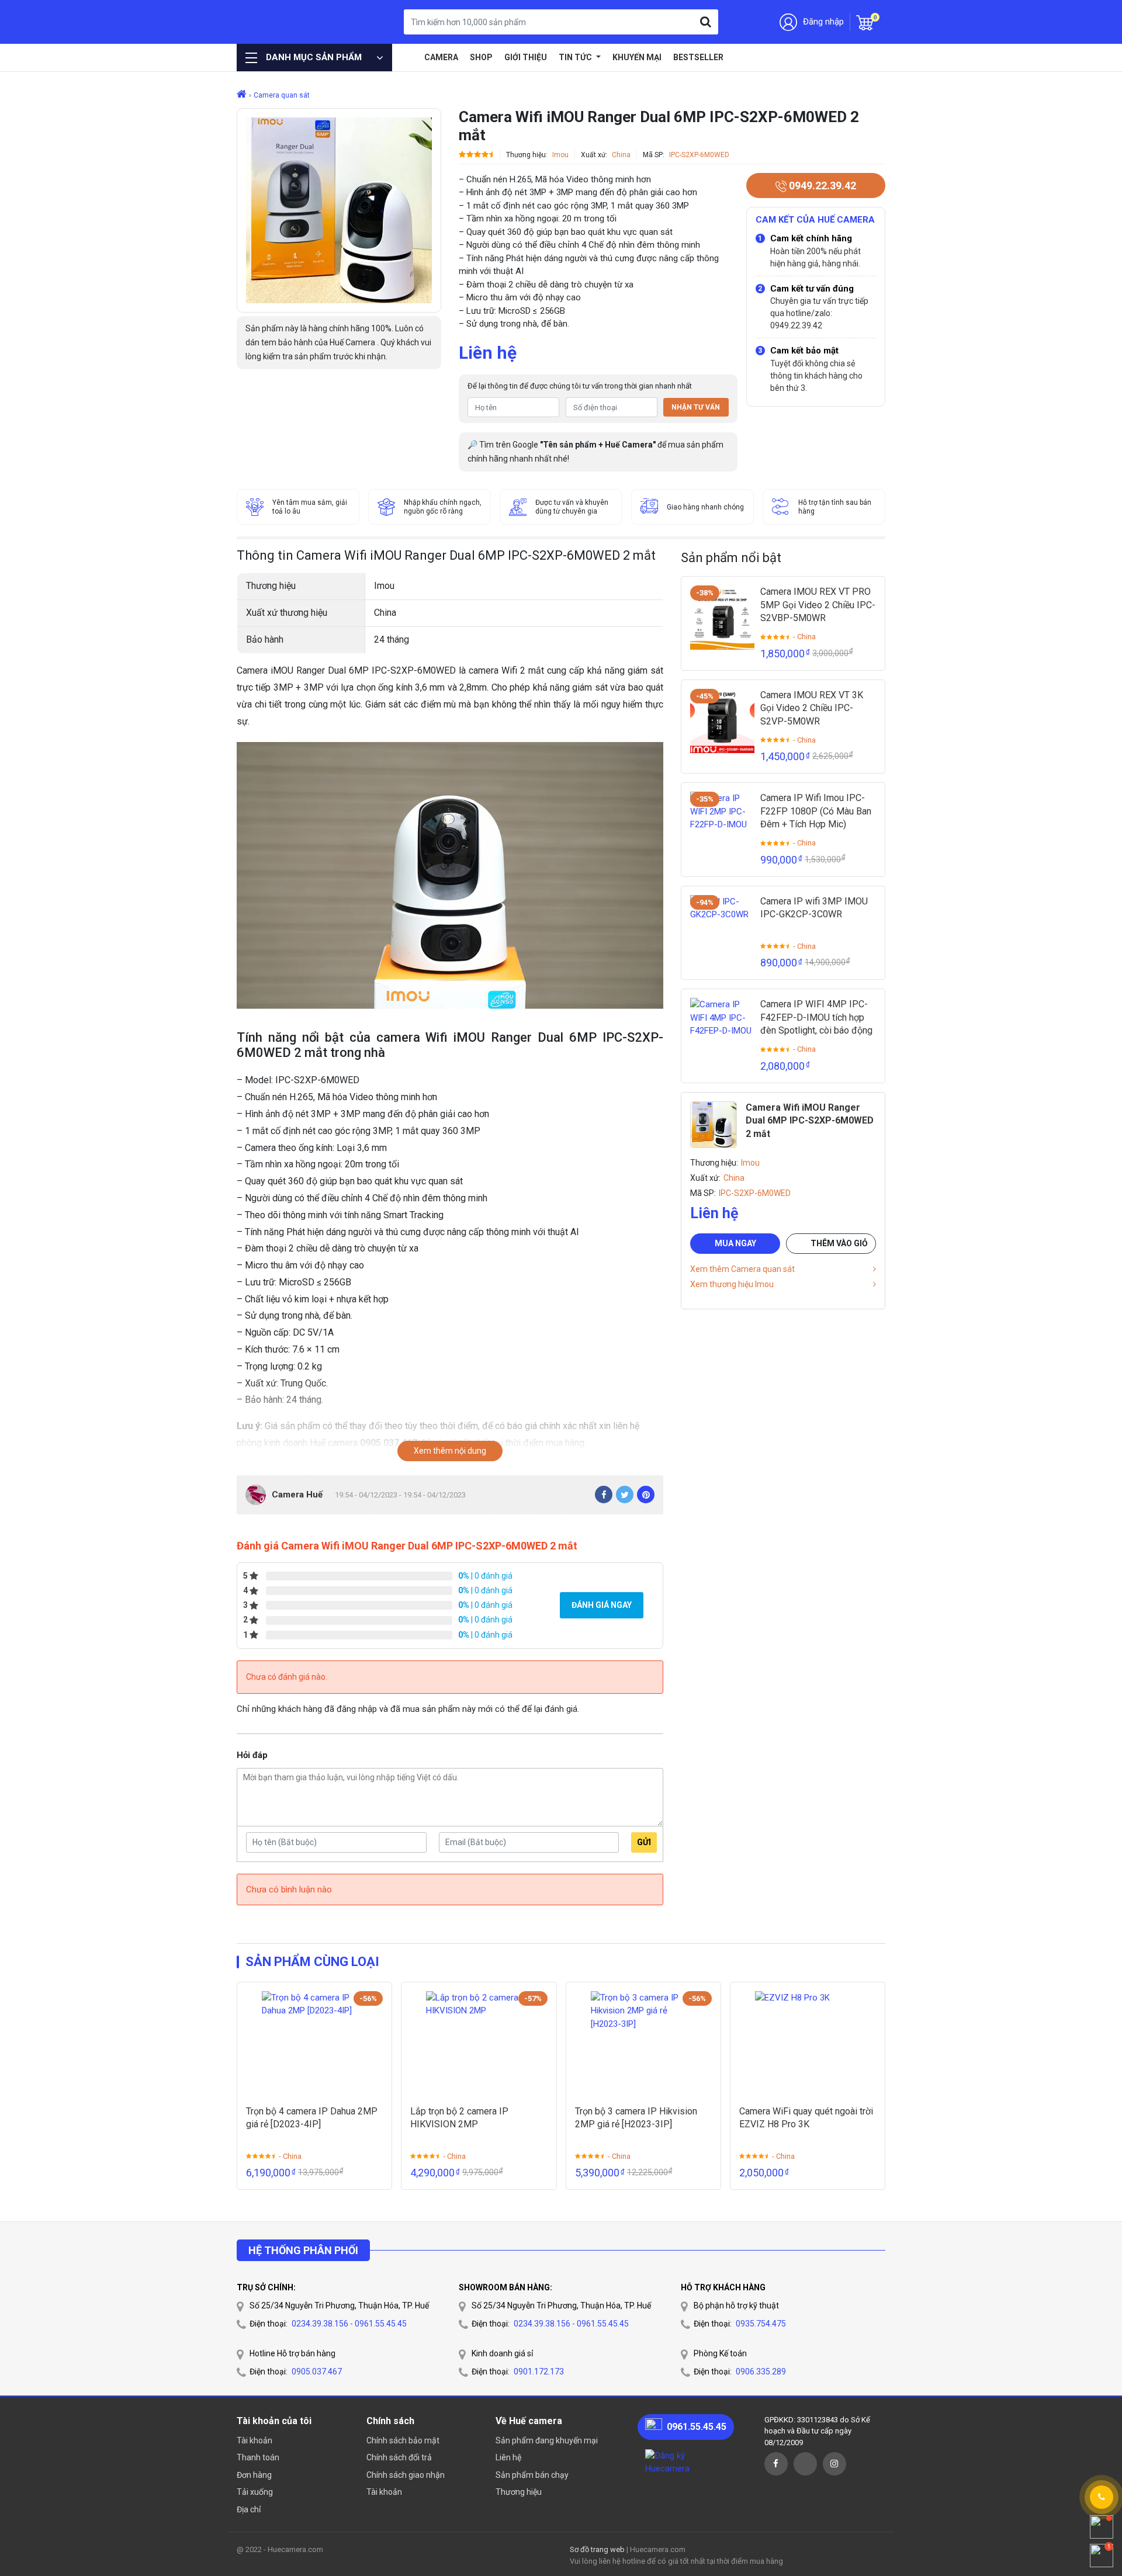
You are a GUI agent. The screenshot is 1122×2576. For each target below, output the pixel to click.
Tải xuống (255, 2492)
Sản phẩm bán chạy (532, 2475)
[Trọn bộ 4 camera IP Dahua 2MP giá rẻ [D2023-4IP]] (314, 2044)
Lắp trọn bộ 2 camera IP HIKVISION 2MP (459, 2118)
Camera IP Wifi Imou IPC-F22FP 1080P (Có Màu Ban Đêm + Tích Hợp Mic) (816, 811)
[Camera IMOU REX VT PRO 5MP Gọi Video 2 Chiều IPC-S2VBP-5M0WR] (722, 618)
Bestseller (698, 57)
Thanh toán (258, 2457)
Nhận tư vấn (696, 407)
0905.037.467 (317, 2372)
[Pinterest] (646, 1495)
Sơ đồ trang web (597, 2549)
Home (410, 57)
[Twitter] (625, 1495)
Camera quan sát (282, 95)
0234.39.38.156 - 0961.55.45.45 (349, 2324)
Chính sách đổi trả (399, 2457)
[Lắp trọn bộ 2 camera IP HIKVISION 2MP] (479, 2044)
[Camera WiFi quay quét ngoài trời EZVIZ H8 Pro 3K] (808, 2044)
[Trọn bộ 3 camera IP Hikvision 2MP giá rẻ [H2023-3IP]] (643, 2044)
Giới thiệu (526, 57)
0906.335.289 (761, 2372)
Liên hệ (508, 2457)
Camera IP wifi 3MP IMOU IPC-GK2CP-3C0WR (814, 908)
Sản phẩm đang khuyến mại (547, 2440)
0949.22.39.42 (821, 186)
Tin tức (576, 57)
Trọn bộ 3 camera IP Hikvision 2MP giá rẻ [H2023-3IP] (636, 2118)
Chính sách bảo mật (403, 2440)
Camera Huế (297, 1495)
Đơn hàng (254, 2475)
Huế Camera (297, 22)
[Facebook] (604, 1495)
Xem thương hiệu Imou (732, 1284)
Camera (441, 57)
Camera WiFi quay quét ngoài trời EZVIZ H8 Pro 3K (806, 2118)
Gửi (644, 1842)
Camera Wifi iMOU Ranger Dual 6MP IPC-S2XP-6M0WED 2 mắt (810, 1121)
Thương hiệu (519, 2492)
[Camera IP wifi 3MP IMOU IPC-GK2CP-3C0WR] (722, 927)
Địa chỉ (249, 2509)
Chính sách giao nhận (406, 2475)
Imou (560, 155)
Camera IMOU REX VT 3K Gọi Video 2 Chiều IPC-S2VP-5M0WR (812, 708)
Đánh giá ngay (602, 1605)
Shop (481, 57)
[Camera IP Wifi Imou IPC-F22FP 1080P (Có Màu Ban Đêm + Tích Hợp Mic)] (722, 824)
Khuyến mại (637, 57)
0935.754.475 (761, 2324)
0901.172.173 (539, 2372)
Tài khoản (254, 2440)
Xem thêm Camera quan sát (742, 1269)
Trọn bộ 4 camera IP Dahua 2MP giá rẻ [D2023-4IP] (312, 2118)
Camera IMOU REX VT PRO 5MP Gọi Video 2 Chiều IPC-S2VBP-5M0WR (818, 605)
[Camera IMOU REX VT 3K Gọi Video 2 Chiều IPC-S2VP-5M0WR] (722, 721)
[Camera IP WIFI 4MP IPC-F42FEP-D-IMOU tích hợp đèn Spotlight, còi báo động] (722, 1030)
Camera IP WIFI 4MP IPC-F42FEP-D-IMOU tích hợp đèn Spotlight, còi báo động (816, 1017)
